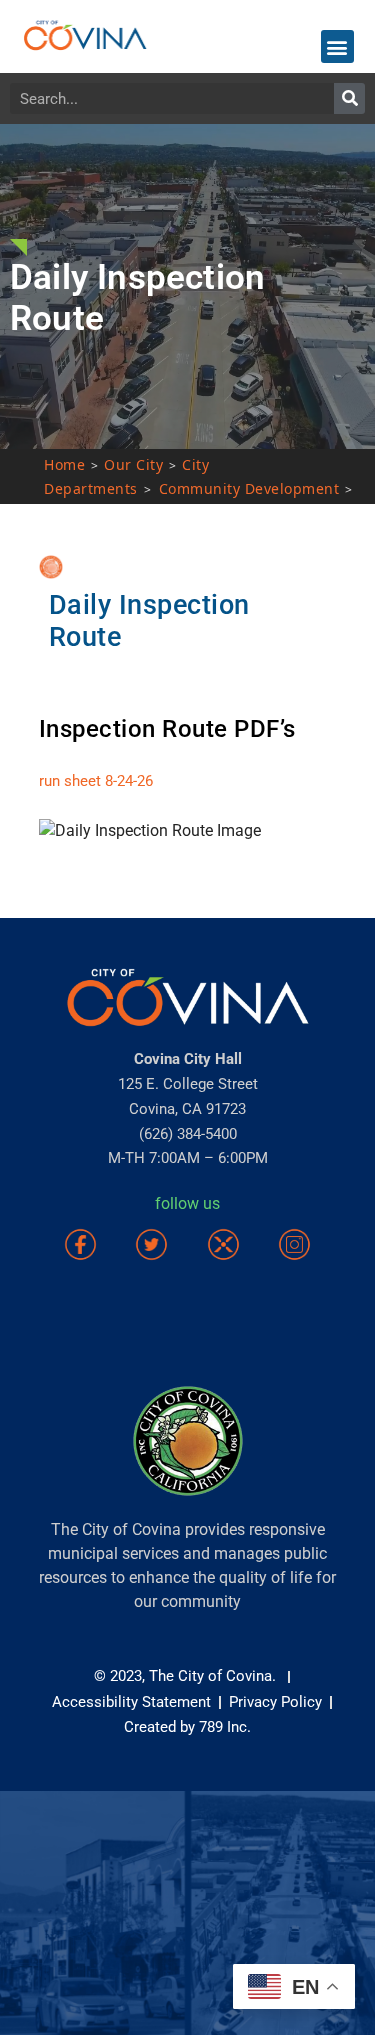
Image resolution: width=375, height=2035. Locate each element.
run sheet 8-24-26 (96, 781)
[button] (337, 46)
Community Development (249, 488)
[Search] (349, 98)
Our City (133, 464)
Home (64, 464)
